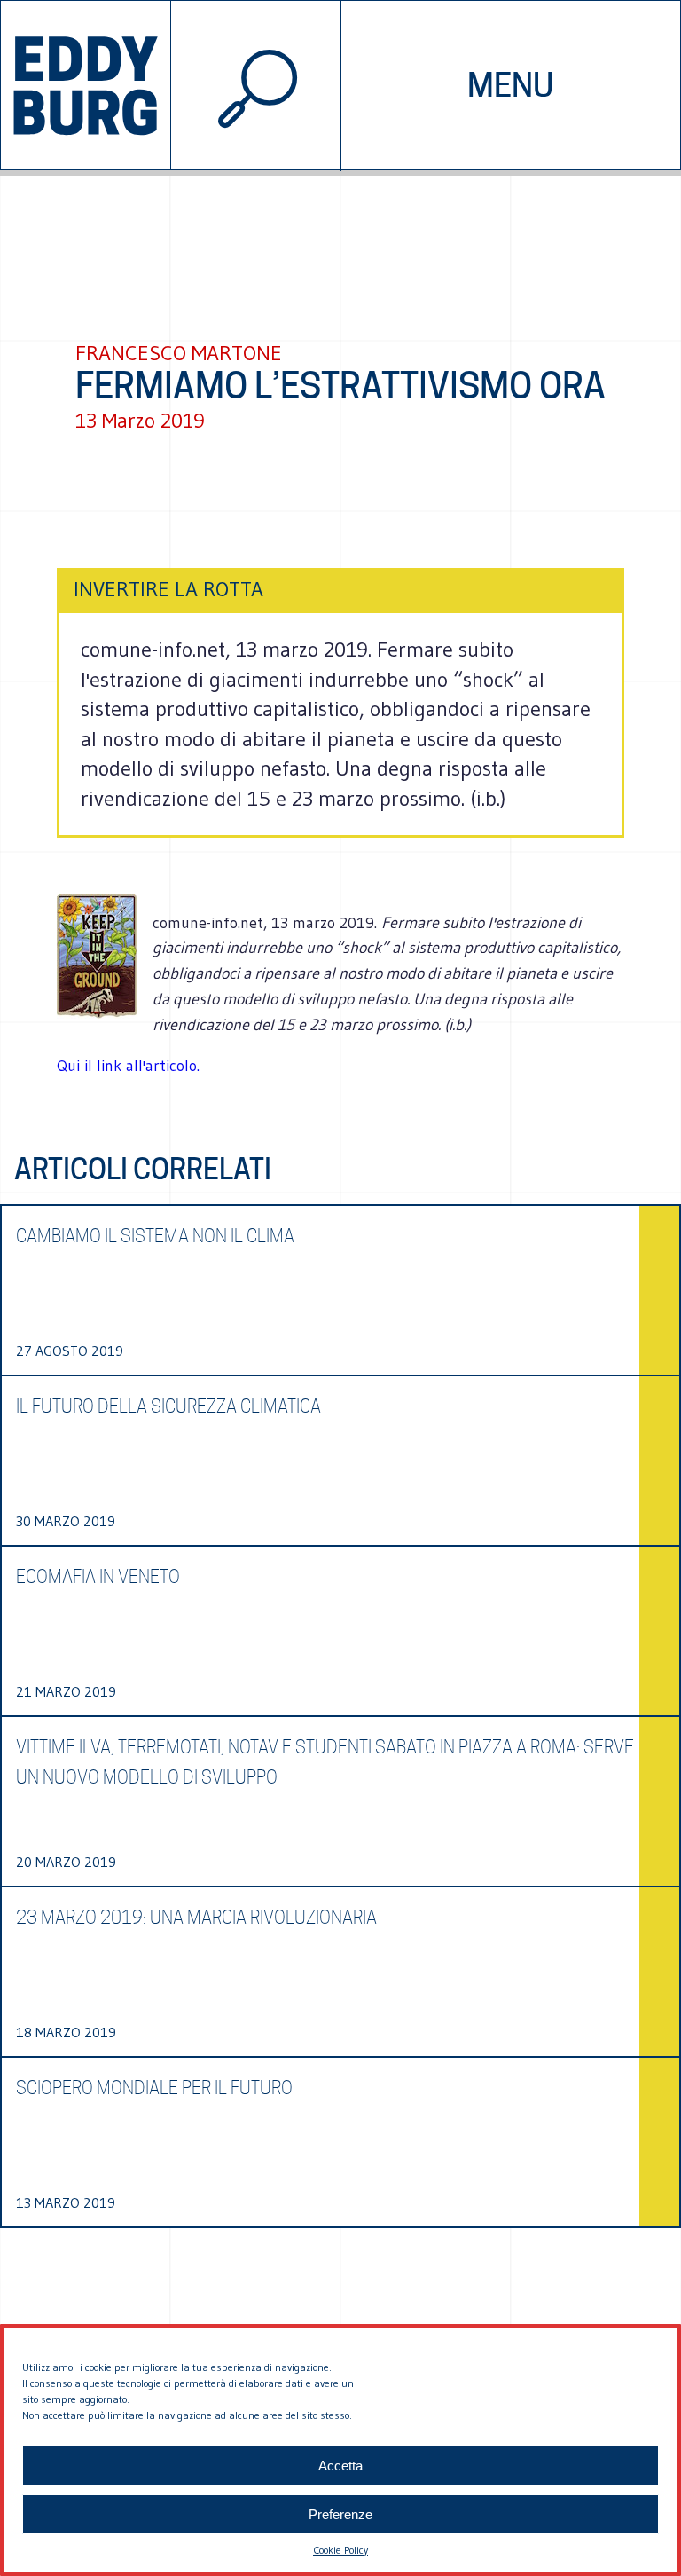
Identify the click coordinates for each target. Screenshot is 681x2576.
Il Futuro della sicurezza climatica (168, 1406)
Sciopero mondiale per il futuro (154, 2088)
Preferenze (340, 2514)
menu (510, 85)
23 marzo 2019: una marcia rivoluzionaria (196, 1918)
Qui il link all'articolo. (128, 1066)
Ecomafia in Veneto (98, 1577)
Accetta (340, 2466)
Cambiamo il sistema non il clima (155, 1236)
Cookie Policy (340, 2550)
